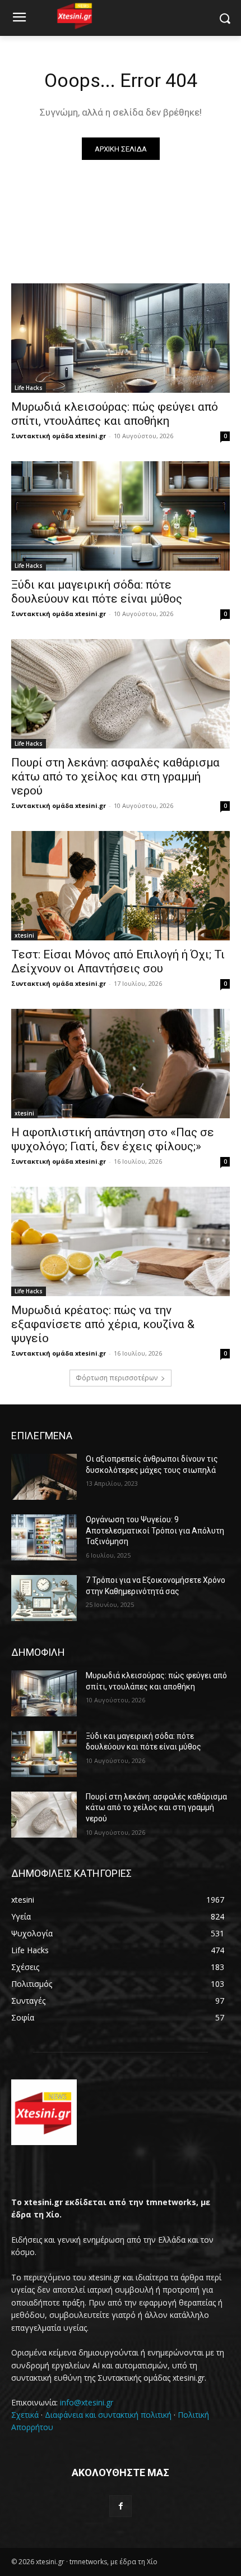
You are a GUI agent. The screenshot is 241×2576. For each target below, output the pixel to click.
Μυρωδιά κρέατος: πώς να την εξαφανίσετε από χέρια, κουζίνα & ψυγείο (103, 1324)
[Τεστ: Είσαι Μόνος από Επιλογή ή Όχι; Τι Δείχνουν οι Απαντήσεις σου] (121, 886)
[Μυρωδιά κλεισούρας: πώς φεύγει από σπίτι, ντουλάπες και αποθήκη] (121, 338)
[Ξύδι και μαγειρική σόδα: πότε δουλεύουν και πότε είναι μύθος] (121, 516)
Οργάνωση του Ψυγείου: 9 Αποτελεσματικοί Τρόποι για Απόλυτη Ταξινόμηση (155, 1530)
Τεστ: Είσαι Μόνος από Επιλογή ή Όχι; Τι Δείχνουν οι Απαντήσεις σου (118, 961)
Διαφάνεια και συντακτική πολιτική (108, 2415)
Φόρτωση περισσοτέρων (117, 1378)
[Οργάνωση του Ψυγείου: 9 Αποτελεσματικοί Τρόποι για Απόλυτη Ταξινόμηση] (44, 1537)
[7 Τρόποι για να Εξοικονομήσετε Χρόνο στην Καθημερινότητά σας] (44, 1598)
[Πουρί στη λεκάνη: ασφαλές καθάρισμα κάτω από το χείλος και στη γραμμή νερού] (121, 694)
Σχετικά (25, 2415)
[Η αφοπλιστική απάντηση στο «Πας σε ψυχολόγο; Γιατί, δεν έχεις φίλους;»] (121, 1064)
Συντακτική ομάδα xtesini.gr (59, 436)
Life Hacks (29, 388)
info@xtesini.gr (87, 2402)
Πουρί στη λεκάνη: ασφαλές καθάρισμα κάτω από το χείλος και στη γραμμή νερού (115, 777)
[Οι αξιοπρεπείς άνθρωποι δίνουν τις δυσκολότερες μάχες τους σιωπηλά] (44, 1477)
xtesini (24, 935)
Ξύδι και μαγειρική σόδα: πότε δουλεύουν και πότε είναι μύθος (97, 592)
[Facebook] (120, 2506)
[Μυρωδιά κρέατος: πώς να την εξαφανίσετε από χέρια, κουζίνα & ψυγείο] (121, 1241)
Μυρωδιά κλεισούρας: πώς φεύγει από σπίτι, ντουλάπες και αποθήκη (115, 414)
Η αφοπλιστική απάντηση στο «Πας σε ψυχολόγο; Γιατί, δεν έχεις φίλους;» (113, 1139)
